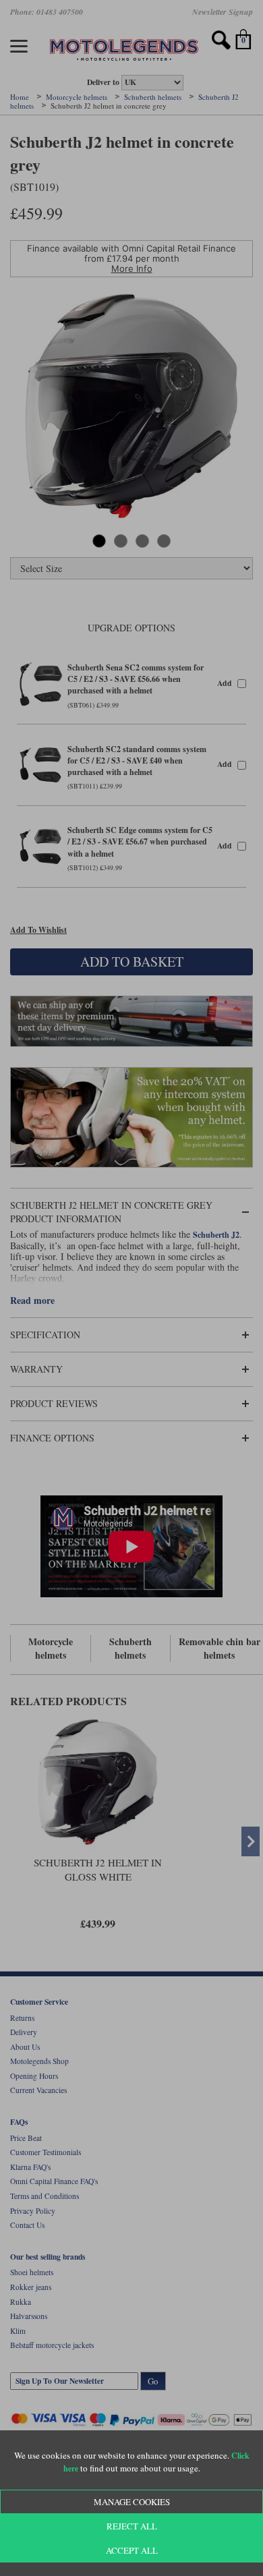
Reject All (132, 2526)
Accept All (132, 2550)
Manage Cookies (132, 2502)
